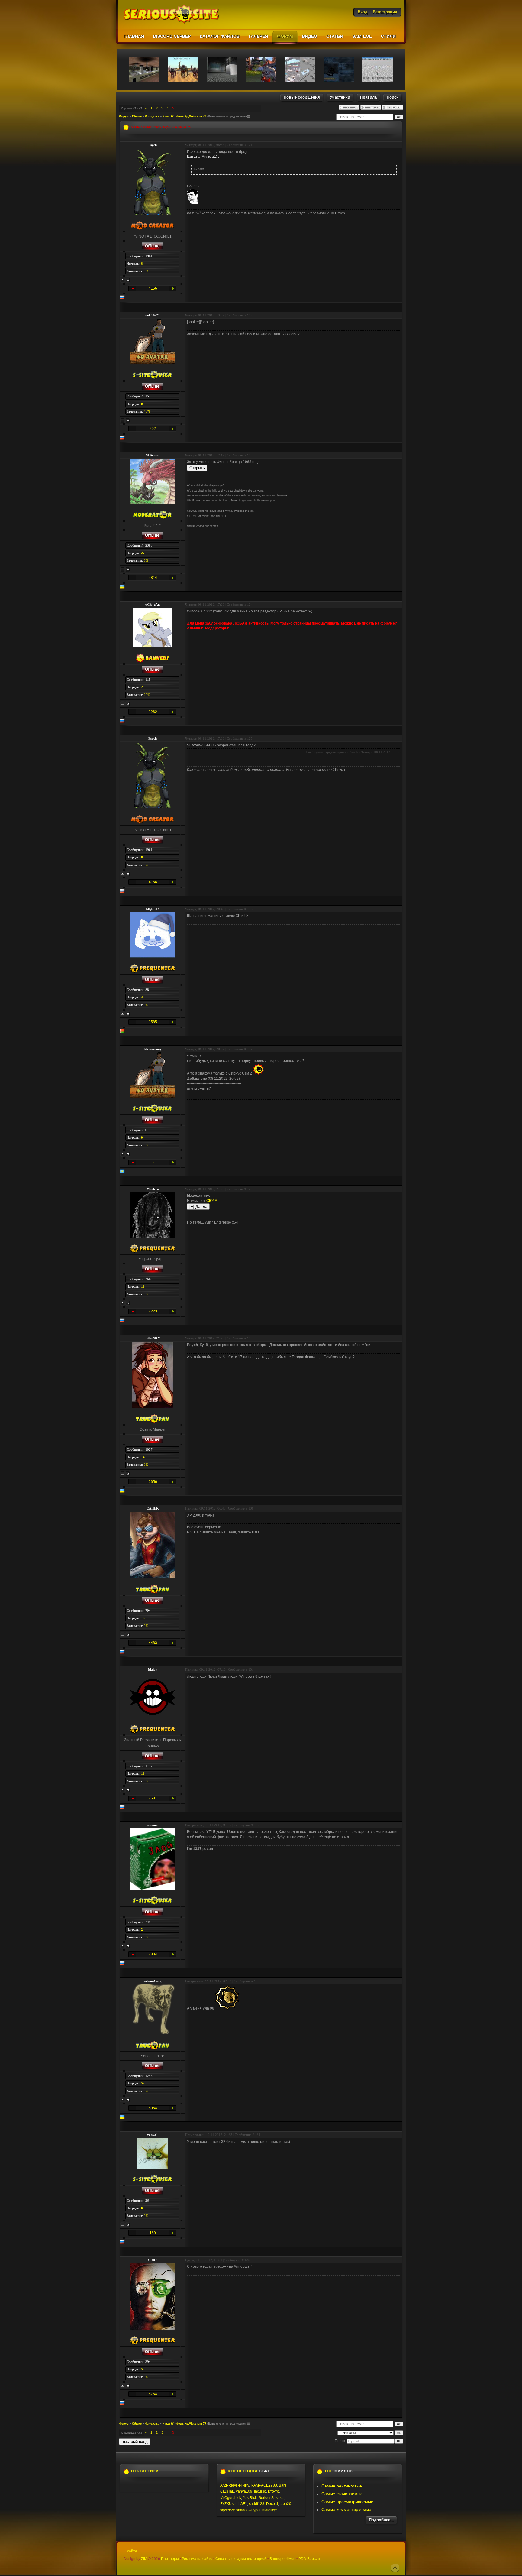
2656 (153, 1482)
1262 (153, 712)
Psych (153, 145)
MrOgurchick (231, 2498)
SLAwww (153, 455)
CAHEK (153, 1508)
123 (250, 455)
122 (250, 315)
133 (257, 1981)
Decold (272, 2504)
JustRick (250, 2498)
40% (147, 411)
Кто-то (274, 2491)
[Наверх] (395, 2568)
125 (250, 738)
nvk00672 (153, 315)
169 (153, 2233)
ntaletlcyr (270, 2510)
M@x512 (153, 909)
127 (250, 1049)
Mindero (153, 1189)
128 (250, 1189)
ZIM (144, 2559)
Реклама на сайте (197, 2559)
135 (247, 2260)
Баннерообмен (282, 2559)
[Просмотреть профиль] (123, 280)
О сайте (130, 2551)
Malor (153, 1669)
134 (258, 2135)
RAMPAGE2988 (264, 2485)
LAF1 (243, 2504)
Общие (137, 116)
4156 (153, 288)
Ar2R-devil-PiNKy (235, 2485)
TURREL (153, 2260)
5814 (153, 578)
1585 (153, 1022)
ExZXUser (228, 2504)
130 (251, 1508)
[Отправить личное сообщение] (128, 280)
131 (251, 1669)
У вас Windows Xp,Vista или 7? (184, 116)
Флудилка (152, 116)
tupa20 (285, 2504)
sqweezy (227, 2510)
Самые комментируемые (346, 2509)
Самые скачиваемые (342, 2494)
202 (153, 429)
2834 (153, 1954)
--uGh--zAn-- (153, 605)
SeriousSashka (271, 2498)
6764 (153, 2394)
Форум (124, 116)
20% (147, 695)
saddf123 (257, 2504)
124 (250, 605)
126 (250, 909)
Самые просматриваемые (347, 2502)
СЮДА (212, 1201)
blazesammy (153, 1049)
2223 (153, 1311)
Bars (283, 2485)
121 (250, 145)
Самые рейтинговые (342, 2486)
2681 (153, 1798)
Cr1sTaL (227, 2491)
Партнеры (170, 2559)
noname (153, 1825)
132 (257, 1825)
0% (146, 271)
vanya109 (244, 2491)
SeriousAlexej (153, 1981)
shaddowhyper (248, 2510)
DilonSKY (153, 1338)
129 (250, 1338)
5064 (153, 2108)
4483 (153, 1643)
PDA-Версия (309, 2559)
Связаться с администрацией (241, 2559)
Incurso (260, 2491)
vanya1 (153, 2135)
